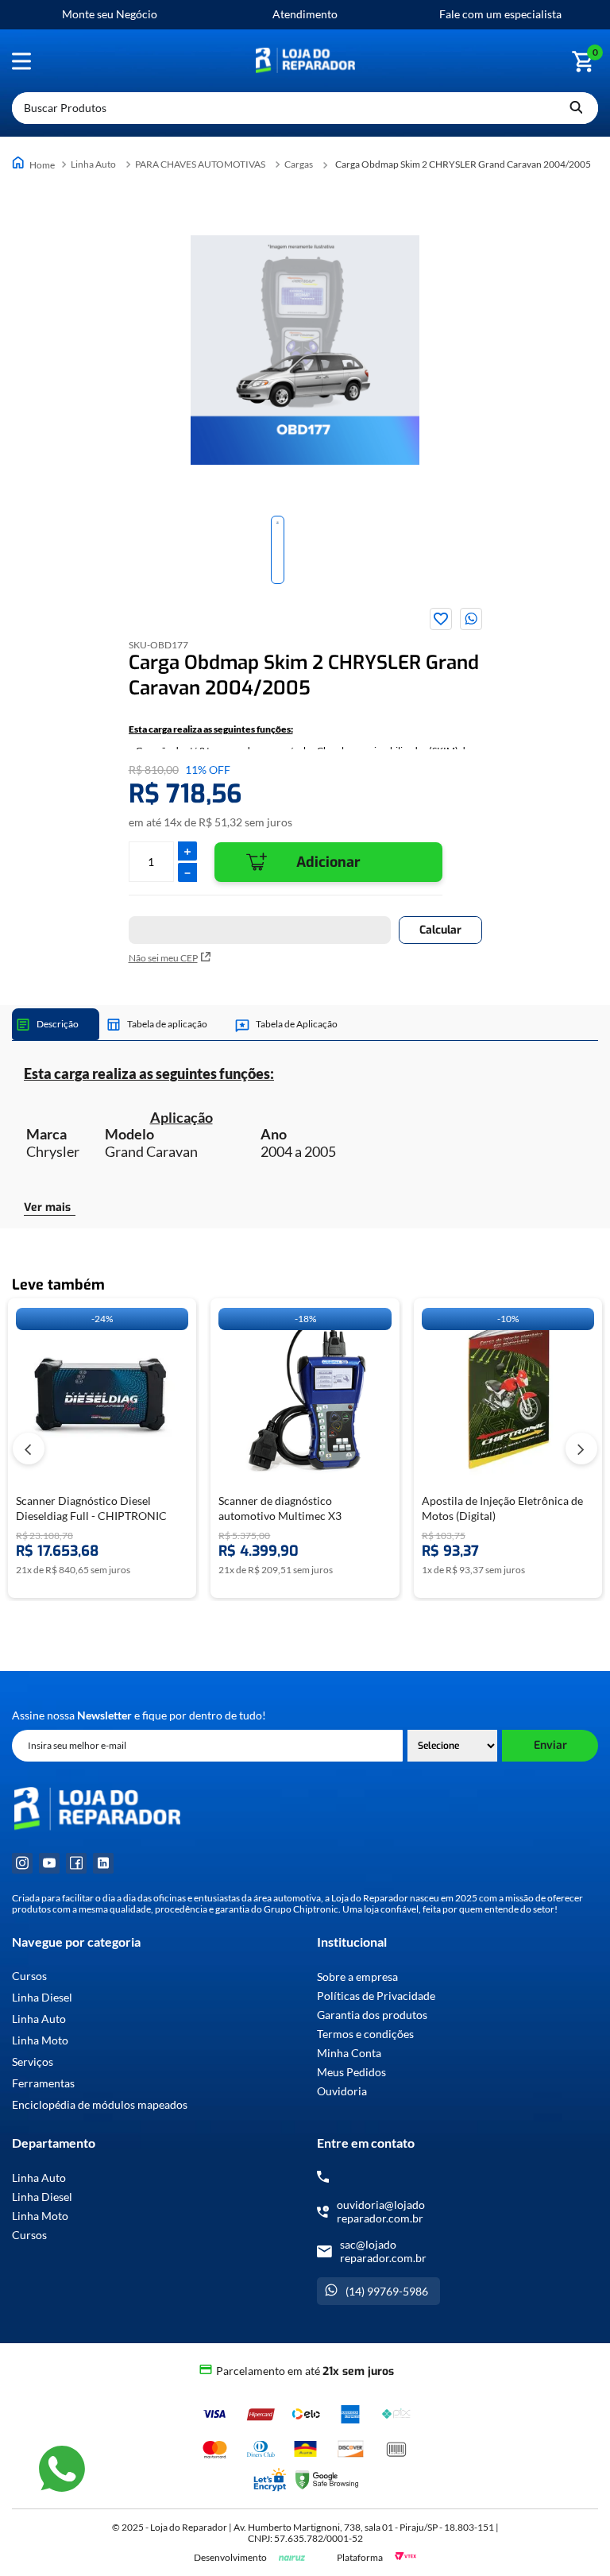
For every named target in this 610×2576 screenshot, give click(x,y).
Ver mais (47, 1208)
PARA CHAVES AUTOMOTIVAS (200, 164)
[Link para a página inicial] (35, 164)
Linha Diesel (42, 1998)
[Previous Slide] (29, 1449)
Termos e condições (365, 2034)
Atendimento (305, 14)
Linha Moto (40, 2040)
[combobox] (305, 108)
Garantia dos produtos (372, 2015)
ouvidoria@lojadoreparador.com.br (381, 2211)
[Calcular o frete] (440, 930)
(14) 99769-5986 (387, 2291)
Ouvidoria (342, 2091)
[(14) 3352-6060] (323, 2177)
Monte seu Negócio (110, 14)
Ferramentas (43, 2083)
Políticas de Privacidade (376, 1996)
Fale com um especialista (500, 14)
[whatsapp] (471, 619)
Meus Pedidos (351, 2072)
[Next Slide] (581, 1449)
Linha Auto (93, 164)
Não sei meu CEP (163, 958)
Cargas (299, 164)
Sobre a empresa (357, 1976)
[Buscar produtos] (576, 108)
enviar (550, 1745)
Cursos (29, 1976)
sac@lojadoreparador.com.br (383, 2251)
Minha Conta (349, 2053)
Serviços (33, 2062)
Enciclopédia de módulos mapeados (100, 2105)
